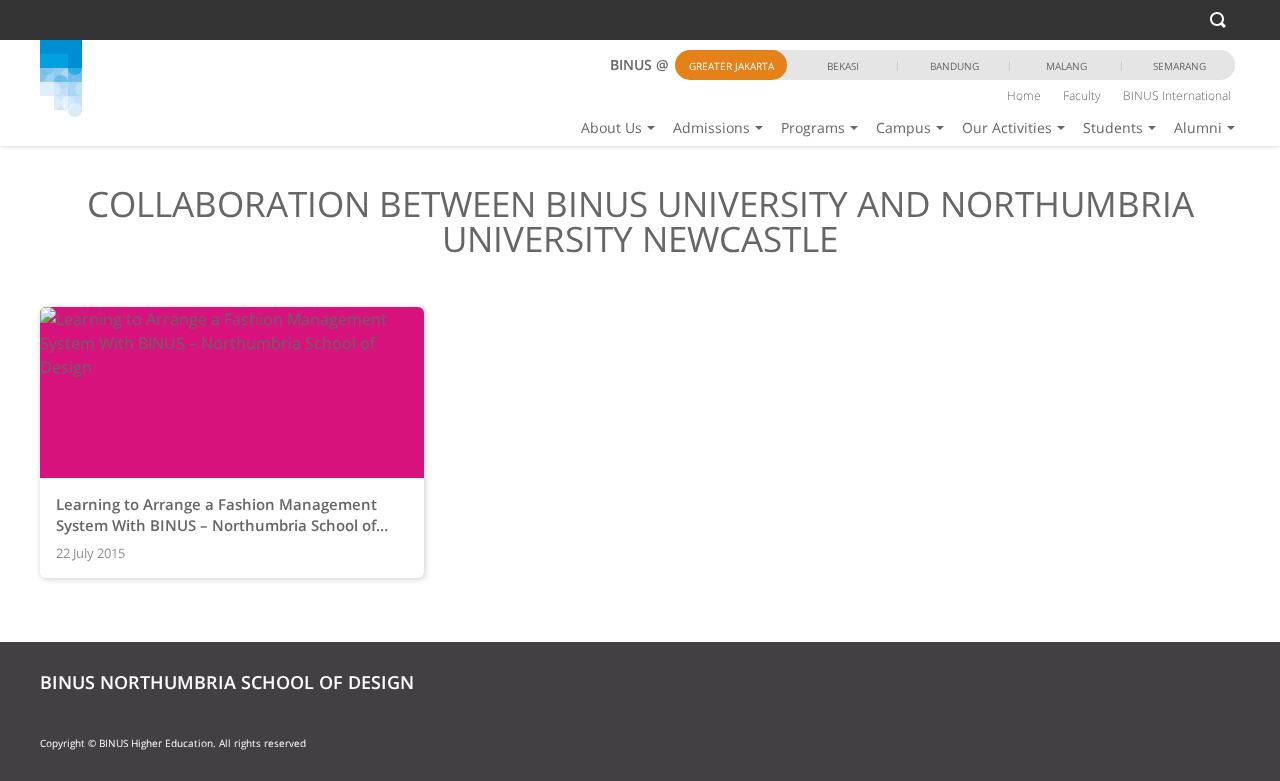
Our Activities (1007, 127)
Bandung (954, 66)
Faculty (1082, 95)
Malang (1066, 66)
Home (1024, 95)
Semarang (1179, 66)
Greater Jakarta (731, 66)
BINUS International (1177, 95)
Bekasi (843, 66)
